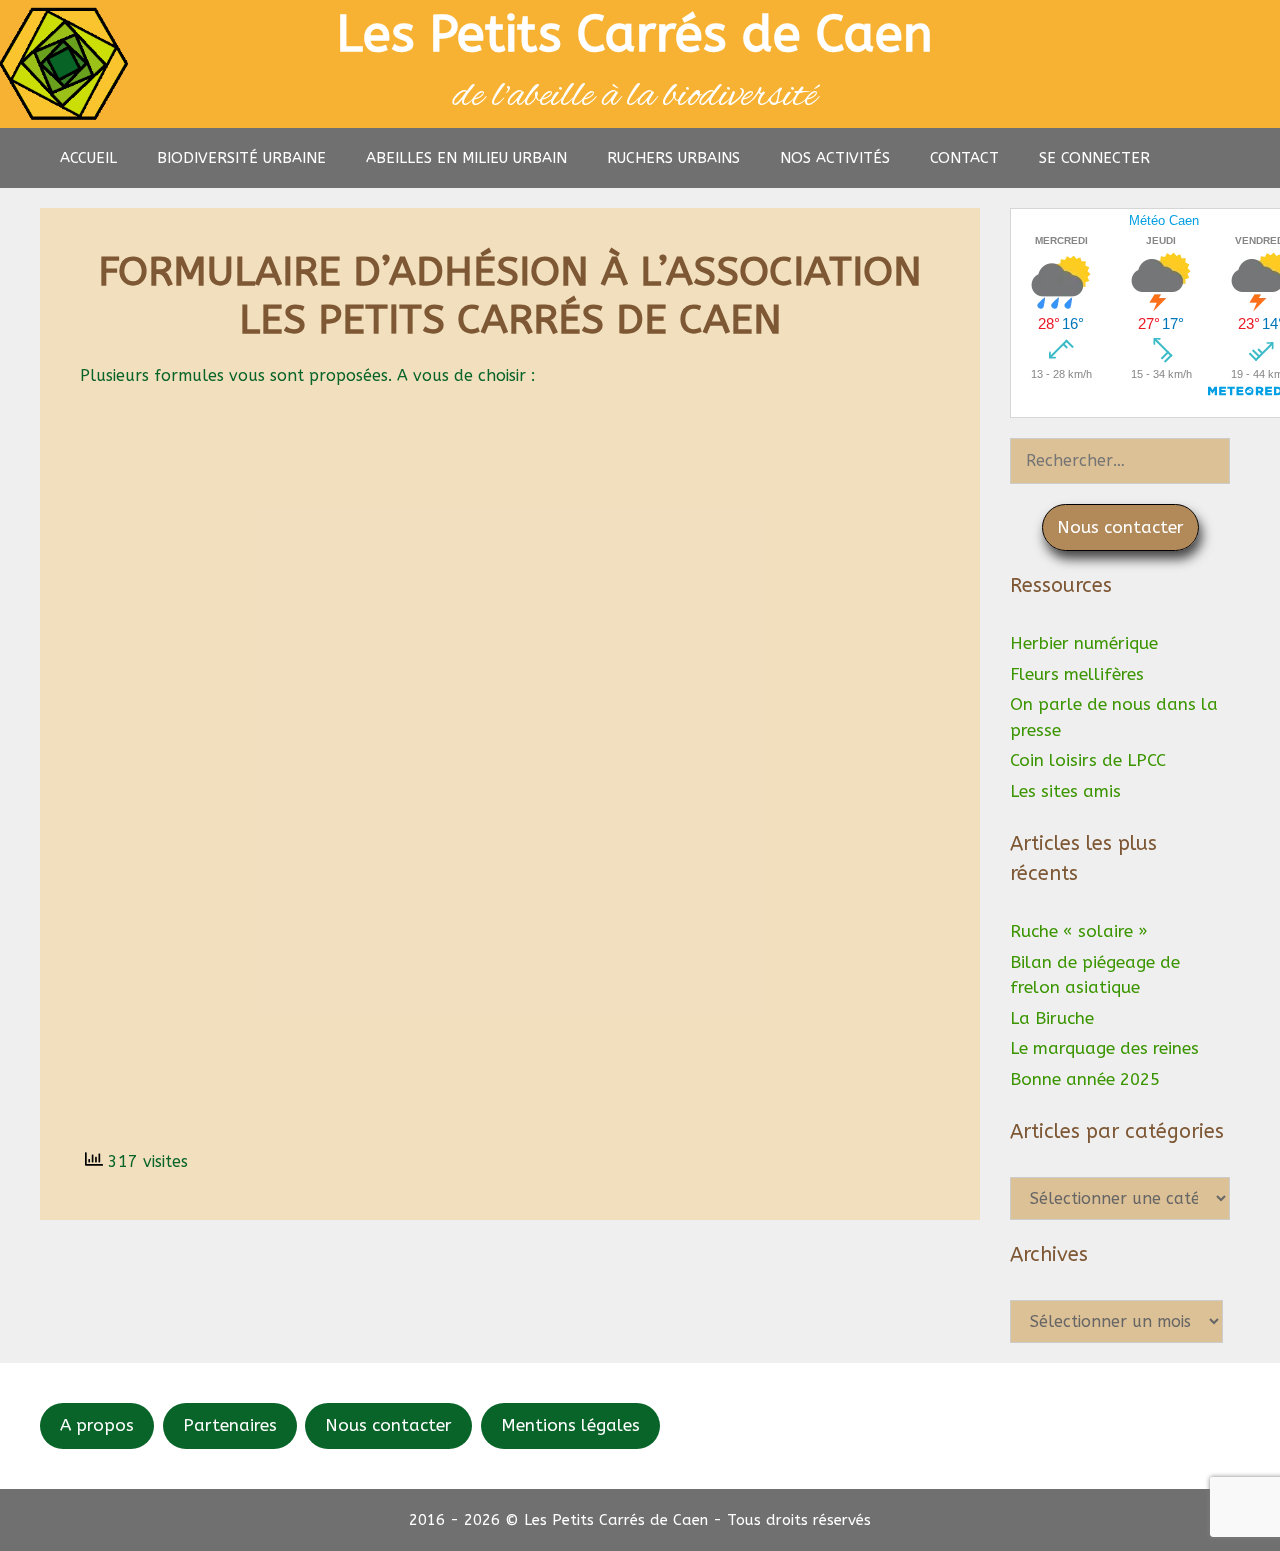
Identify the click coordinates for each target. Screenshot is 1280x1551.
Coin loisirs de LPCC (1088, 760)
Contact (964, 158)
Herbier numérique (1084, 643)
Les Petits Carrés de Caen (635, 34)
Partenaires (230, 1425)
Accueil (88, 158)
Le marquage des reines (1104, 1048)
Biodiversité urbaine (241, 158)
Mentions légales (570, 1425)
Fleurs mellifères (1077, 674)
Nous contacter (388, 1425)
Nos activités (835, 158)
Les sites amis (1065, 791)
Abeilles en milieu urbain (466, 158)
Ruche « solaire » (1079, 931)
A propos (97, 1425)
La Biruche (1052, 1018)
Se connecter (1094, 158)
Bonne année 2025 (1085, 1079)
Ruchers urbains (673, 158)
